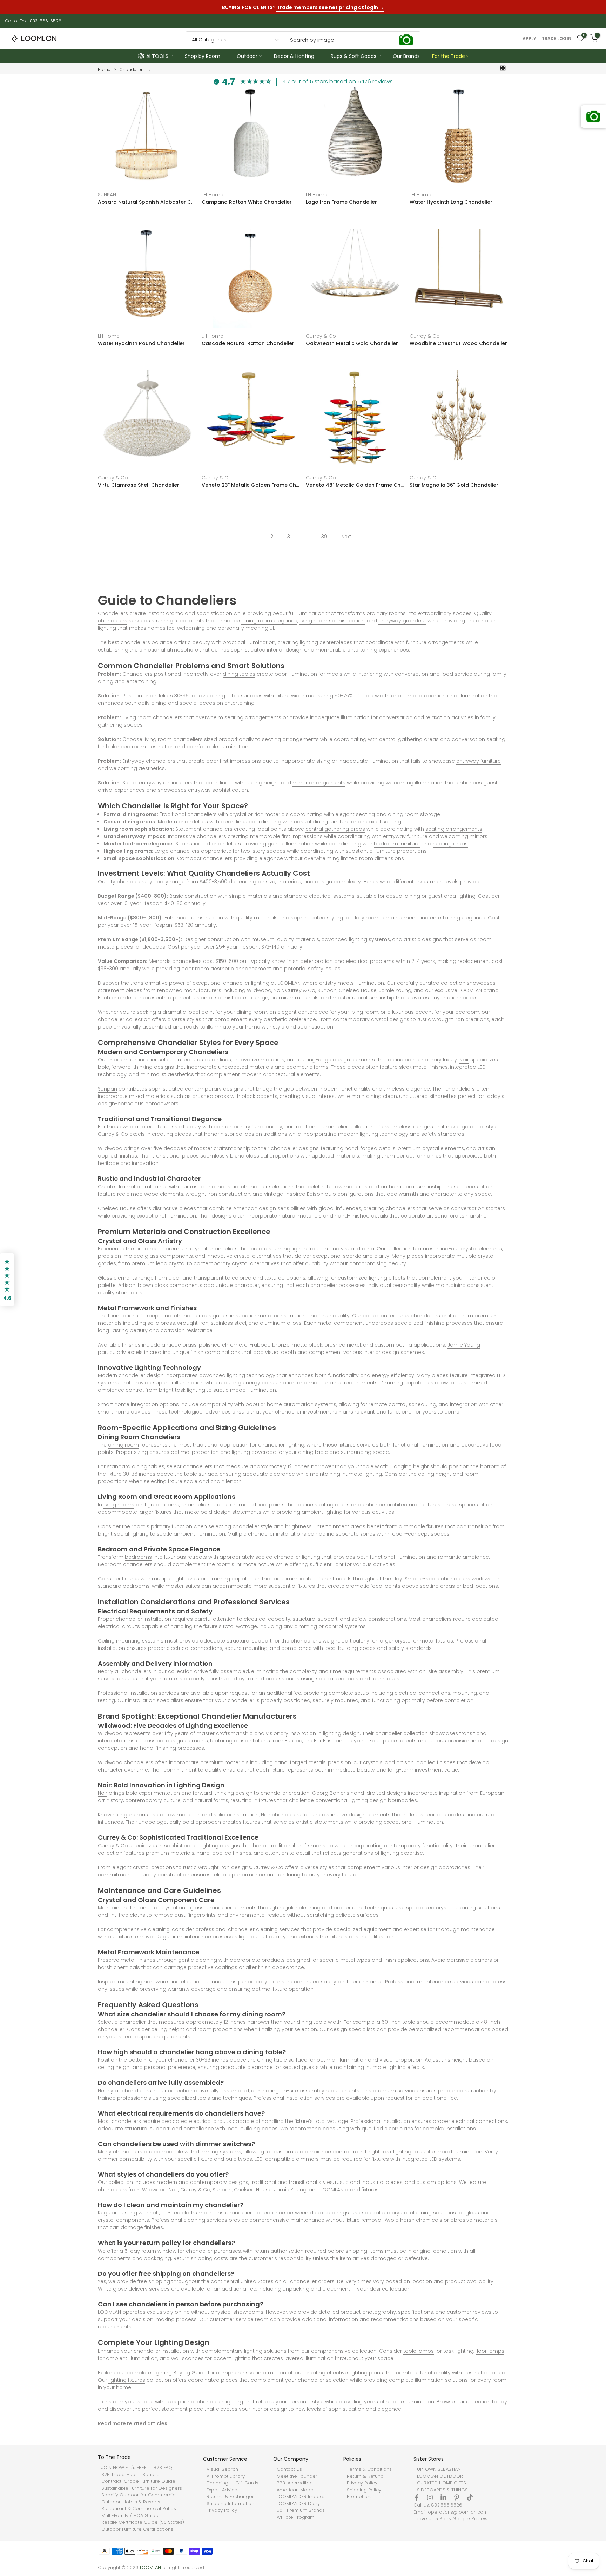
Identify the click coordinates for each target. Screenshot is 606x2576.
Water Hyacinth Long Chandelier (451, 202)
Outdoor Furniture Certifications (137, 2529)
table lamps (419, 2351)
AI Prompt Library (226, 2476)
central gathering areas (409, 739)
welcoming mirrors (464, 836)
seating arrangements (290, 739)
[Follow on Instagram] (430, 2497)
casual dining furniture (322, 822)
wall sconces (187, 2358)
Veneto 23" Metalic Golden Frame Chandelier (251, 485)
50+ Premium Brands (301, 2510)
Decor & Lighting (294, 56)
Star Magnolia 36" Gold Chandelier (454, 485)
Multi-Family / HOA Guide (130, 2516)
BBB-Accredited (295, 2483)
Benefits (151, 2475)
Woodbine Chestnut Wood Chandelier (458, 344)
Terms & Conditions (369, 2469)
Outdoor (247, 56)
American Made (295, 2490)
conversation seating (479, 739)
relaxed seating (382, 822)
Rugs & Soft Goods (353, 56)
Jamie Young (395, 990)
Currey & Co (321, 336)
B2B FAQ (163, 2468)
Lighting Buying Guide (180, 2373)
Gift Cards (247, 2483)
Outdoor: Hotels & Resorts (131, 2502)
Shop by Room (203, 56)
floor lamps (490, 2351)
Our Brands (406, 56)
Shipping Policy (364, 2490)
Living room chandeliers (152, 717)
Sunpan (327, 990)
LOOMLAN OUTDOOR (440, 2476)
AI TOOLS (157, 56)
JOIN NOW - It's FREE (124, 2468)
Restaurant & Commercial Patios (139, 2509)
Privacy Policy (222, 2510)
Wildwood (259, 990)
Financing (217, 2483)
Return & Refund (365, 2476)
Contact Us (289, 2469)
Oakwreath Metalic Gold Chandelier (352, 344)
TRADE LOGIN (557, 39)
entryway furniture (479, 761)
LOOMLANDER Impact (300, 2497)
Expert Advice (222, 2490)
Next (346, 537)
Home (104, 70)
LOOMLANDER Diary (298, 2504)
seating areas (450, 844)
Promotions (360, 2497)
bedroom (467, 1012)
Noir (278, 990)
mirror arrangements (319, 783)
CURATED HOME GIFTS (442, 2483)
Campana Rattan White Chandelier (247, 202)
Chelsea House (358, 990)
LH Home (213, 195)
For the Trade (449, 56)
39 (324, 537)
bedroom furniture (397, 844)
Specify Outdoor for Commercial (139, 2495)
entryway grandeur (402, 621)
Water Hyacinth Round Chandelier (141, 344)
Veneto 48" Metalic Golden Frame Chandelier (355, 485)
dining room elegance (269, 621)
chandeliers (113, 621)
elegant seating (355, 814)
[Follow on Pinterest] (457, 2497)
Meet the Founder (297, 2476)
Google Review (470, 2519)
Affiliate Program (296, 2517)
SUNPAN (107, 195)
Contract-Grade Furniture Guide (138, 2481)
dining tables (239, 674)
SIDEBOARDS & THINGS (442, 2490)
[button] (7, 1280)
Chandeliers (132, 70)
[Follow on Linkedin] (443, 2497)
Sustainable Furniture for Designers (142, 2488)
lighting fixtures (127, 2380)
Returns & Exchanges (231, 2497)
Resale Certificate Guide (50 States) (143, 2522)
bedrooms (138, 1557)
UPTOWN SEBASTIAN (439, 2469)
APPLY (529, 39)
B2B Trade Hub (118, 2475)
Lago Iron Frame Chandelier (341, 202)
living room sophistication (332, 621)
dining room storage (414, 814)
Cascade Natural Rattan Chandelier (248, 344)
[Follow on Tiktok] (470, 2497)
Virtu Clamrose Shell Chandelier (139, 485)
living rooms (119, 1505)
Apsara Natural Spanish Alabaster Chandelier (147, 202)
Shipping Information (230, 2504)
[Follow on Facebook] (417, 2497)
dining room (252, 1012)
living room (364, 1012)
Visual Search (222, 2469)
